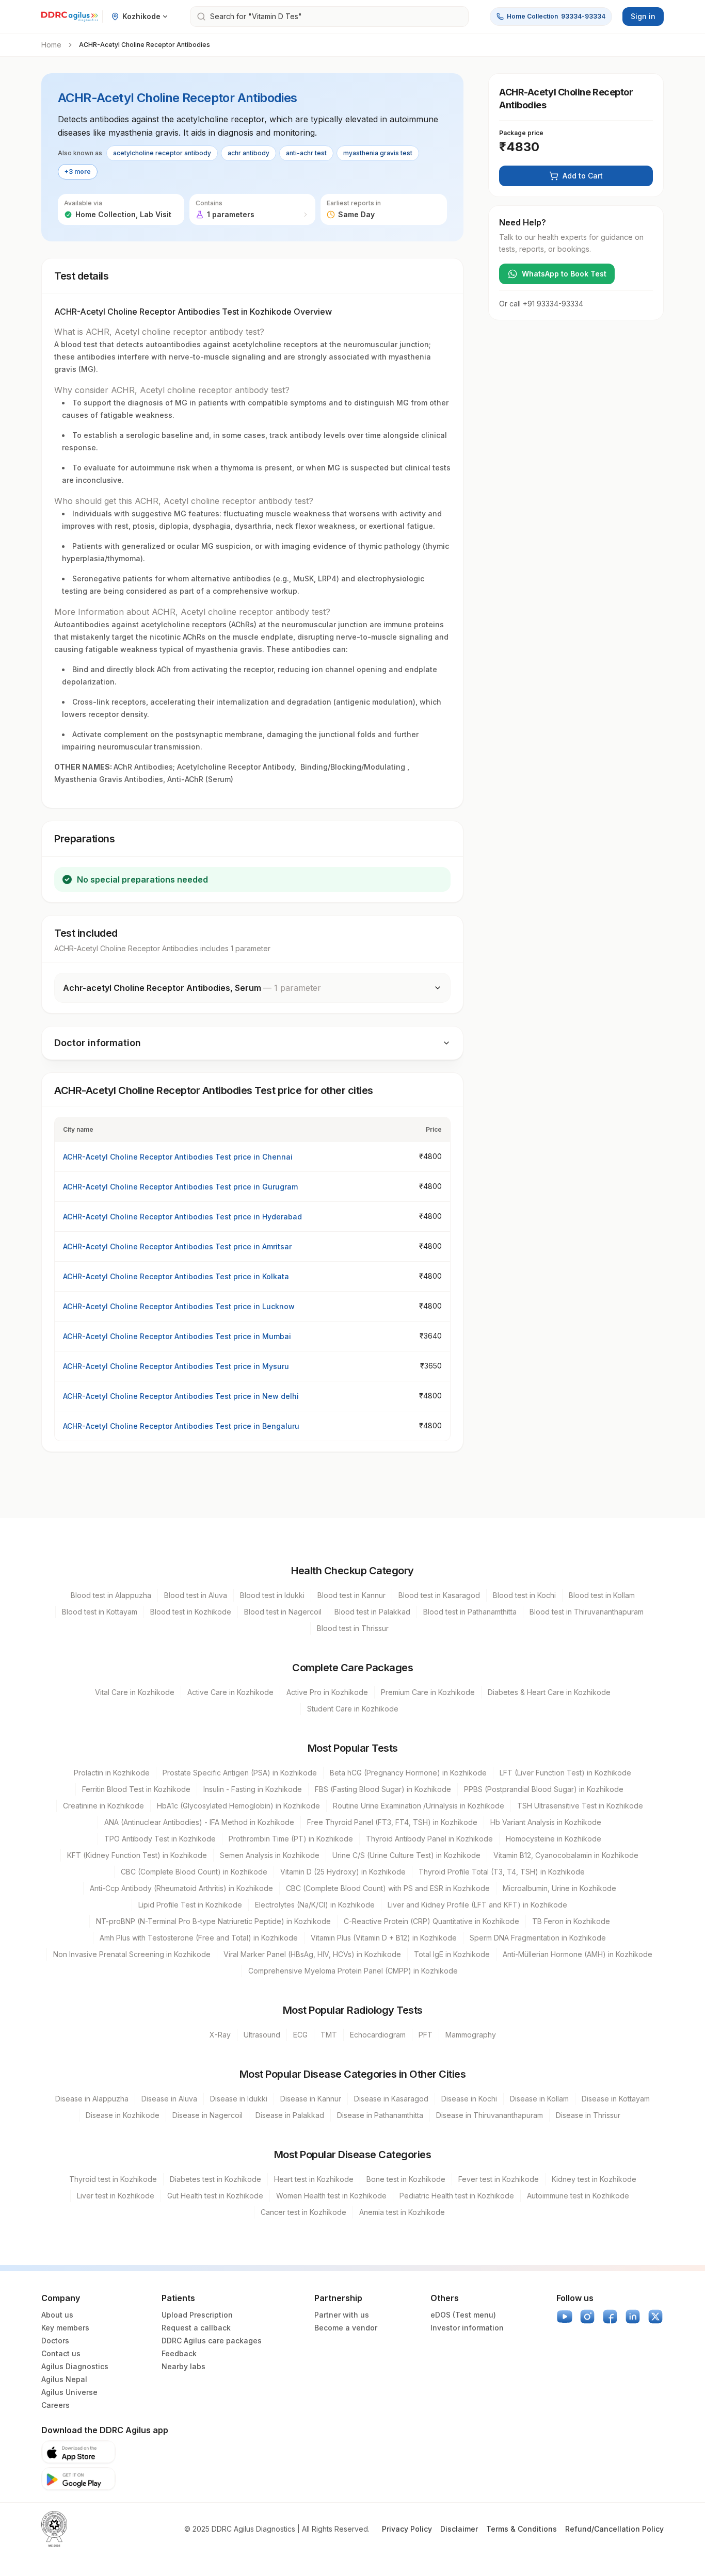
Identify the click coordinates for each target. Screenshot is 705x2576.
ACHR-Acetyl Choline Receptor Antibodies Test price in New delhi (181, 1396)
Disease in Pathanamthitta (380, 2115)
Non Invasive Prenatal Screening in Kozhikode (132, 1954)
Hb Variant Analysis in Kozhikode (546, 1822)
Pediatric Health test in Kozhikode (457, 2196)
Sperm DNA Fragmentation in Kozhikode (538, 1938)
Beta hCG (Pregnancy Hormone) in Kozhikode (408, 1773)
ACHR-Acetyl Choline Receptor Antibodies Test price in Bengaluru (181, 1426)
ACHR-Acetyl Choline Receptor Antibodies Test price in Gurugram (180, 1187)
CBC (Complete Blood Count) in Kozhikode (194, 1872)
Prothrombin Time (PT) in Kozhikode (291, 1839)
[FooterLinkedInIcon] (633, 2317)
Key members (65, 2328)
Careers (55, 2405)
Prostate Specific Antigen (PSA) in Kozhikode (240, 1773)
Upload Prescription (197, 2315)
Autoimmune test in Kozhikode (578, 2196)
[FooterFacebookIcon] (610, 2317)
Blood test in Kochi (524, 1595)
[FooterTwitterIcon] (655, 2317)
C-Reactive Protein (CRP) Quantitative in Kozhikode (431, 1921)
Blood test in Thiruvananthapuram (587, 1612)
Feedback (179, 2353)
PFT (426, 2035)
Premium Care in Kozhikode (428, 1692)
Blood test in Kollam (602, 1595)
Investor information (467, 2328)
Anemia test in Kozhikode (402, 2212)
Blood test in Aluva (196, 1595)
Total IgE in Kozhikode (452, 1954)
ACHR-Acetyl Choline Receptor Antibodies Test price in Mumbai (177, 1336)
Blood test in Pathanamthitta (470, 1612)
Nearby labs (183, 2366)
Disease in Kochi (469, 2099)
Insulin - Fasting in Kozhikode (253, 1789)
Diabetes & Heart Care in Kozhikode (549, 1692)
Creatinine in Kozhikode (103, 1806)
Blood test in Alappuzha (111, 1595)
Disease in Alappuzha (92, 2099)
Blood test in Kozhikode (191, 1612)
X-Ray (220, 2035)
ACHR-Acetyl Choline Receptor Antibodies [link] (145, 45)
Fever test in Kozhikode (499, 2179)
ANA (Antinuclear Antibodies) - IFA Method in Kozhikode (199, 1822)
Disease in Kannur (311, 2099)
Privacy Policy (407, 2529)
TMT (329, 2035)
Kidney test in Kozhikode (594, 2179)
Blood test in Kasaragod (439, 1595)
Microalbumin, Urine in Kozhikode (559, 1888)
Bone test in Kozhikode (406, 2179)
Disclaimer (459, 2529)
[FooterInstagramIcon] (587, 2317)
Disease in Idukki (239, 2099)
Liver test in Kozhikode (116, 2196)
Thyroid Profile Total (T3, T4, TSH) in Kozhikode (502, 1872)
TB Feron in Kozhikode (571, 1921)
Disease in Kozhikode (123, 2115)
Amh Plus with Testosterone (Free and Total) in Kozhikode (199, 1938)
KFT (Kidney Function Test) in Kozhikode (137, 1855)
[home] (70, 17)
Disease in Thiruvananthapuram (490, 2115)
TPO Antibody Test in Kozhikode (160, 1839)
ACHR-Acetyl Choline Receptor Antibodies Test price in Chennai (178, 1157)
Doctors (55, 2341)
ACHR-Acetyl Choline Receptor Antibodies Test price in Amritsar (177, 1246)
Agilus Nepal (64, 2379)
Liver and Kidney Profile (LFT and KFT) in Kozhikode (477, 1905)
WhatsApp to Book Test (564, 274)
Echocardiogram (378, 2035)
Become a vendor (346, 2328)
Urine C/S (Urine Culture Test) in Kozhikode (406, 1855)
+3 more (78, 172)
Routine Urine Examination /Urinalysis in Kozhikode (419, 1806)
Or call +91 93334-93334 (541, 304)
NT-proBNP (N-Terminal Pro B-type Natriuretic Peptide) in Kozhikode (213, 1921)
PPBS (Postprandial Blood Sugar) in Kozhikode (544, 1789)
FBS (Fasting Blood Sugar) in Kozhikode (383, 1789)
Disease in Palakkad (290, 2115)
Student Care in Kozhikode (353, 1709)
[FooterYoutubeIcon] (565, 2317)
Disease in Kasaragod (391, 2099)
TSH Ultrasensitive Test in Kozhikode (580, 1806)
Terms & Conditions (522, 2529)
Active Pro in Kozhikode (327, 1692)
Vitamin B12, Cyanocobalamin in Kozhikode (566, 1855)
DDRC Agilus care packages (212, 2341)
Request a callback (196, 2328)
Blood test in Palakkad (372, 1612)
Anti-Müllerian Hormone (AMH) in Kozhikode (578, 1954)
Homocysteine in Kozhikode (554, 1839)
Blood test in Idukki (272, 1595)
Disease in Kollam (539, 2099)
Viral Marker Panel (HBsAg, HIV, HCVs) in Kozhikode (312, 1954)
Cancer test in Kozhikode (303, 2212)
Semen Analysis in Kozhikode (270, 1855)
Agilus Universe (69, 2392)
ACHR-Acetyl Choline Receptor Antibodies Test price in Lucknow (179, 1306)
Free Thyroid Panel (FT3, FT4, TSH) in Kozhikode (392, 1822)
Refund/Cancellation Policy (614, 2529)
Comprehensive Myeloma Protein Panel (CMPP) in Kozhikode (353, 1971)
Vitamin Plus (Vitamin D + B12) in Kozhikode (384, 1938)
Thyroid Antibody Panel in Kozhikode (429, 1839)
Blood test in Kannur (351, 1595)
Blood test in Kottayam (100, 1612)
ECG (300, 2035)
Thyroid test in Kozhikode (113, 2179)
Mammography (471, 2035)
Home (51, 45)
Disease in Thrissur (588, 2115)
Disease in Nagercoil (207, 2115)
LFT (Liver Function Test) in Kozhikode (565, 1773)
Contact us (61, 2353)
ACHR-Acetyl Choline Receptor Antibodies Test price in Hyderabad (182, 1217)
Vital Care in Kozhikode (135, 1692)
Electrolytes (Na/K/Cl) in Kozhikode (315, 1905)
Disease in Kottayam (616, 2099)
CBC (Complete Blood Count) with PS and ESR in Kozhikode (388, 1888)
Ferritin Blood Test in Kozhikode (136, 1789)
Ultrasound (262, 2035)
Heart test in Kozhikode (314, 2179)
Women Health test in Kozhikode (331, 2196)
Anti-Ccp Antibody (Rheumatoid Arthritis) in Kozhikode (181, 1888)
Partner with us (342, 2315)
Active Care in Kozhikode (230, 1692)
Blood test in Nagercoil (283, 1612)
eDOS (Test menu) (463, 2315)
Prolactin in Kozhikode (112, 1773)
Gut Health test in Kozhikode (215, 2196)
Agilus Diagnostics (75, 2366)
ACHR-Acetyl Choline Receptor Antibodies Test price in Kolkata (176, 1276)
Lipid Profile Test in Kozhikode (190, 1905)
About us (57, 2315)
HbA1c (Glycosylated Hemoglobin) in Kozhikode (238, 1806)
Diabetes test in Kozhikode (215, 2179)
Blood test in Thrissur (353, 1628)
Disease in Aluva (169, 2099)
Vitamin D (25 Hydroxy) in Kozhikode (343, 1872)
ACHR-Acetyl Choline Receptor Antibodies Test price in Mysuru (176, 1366)
